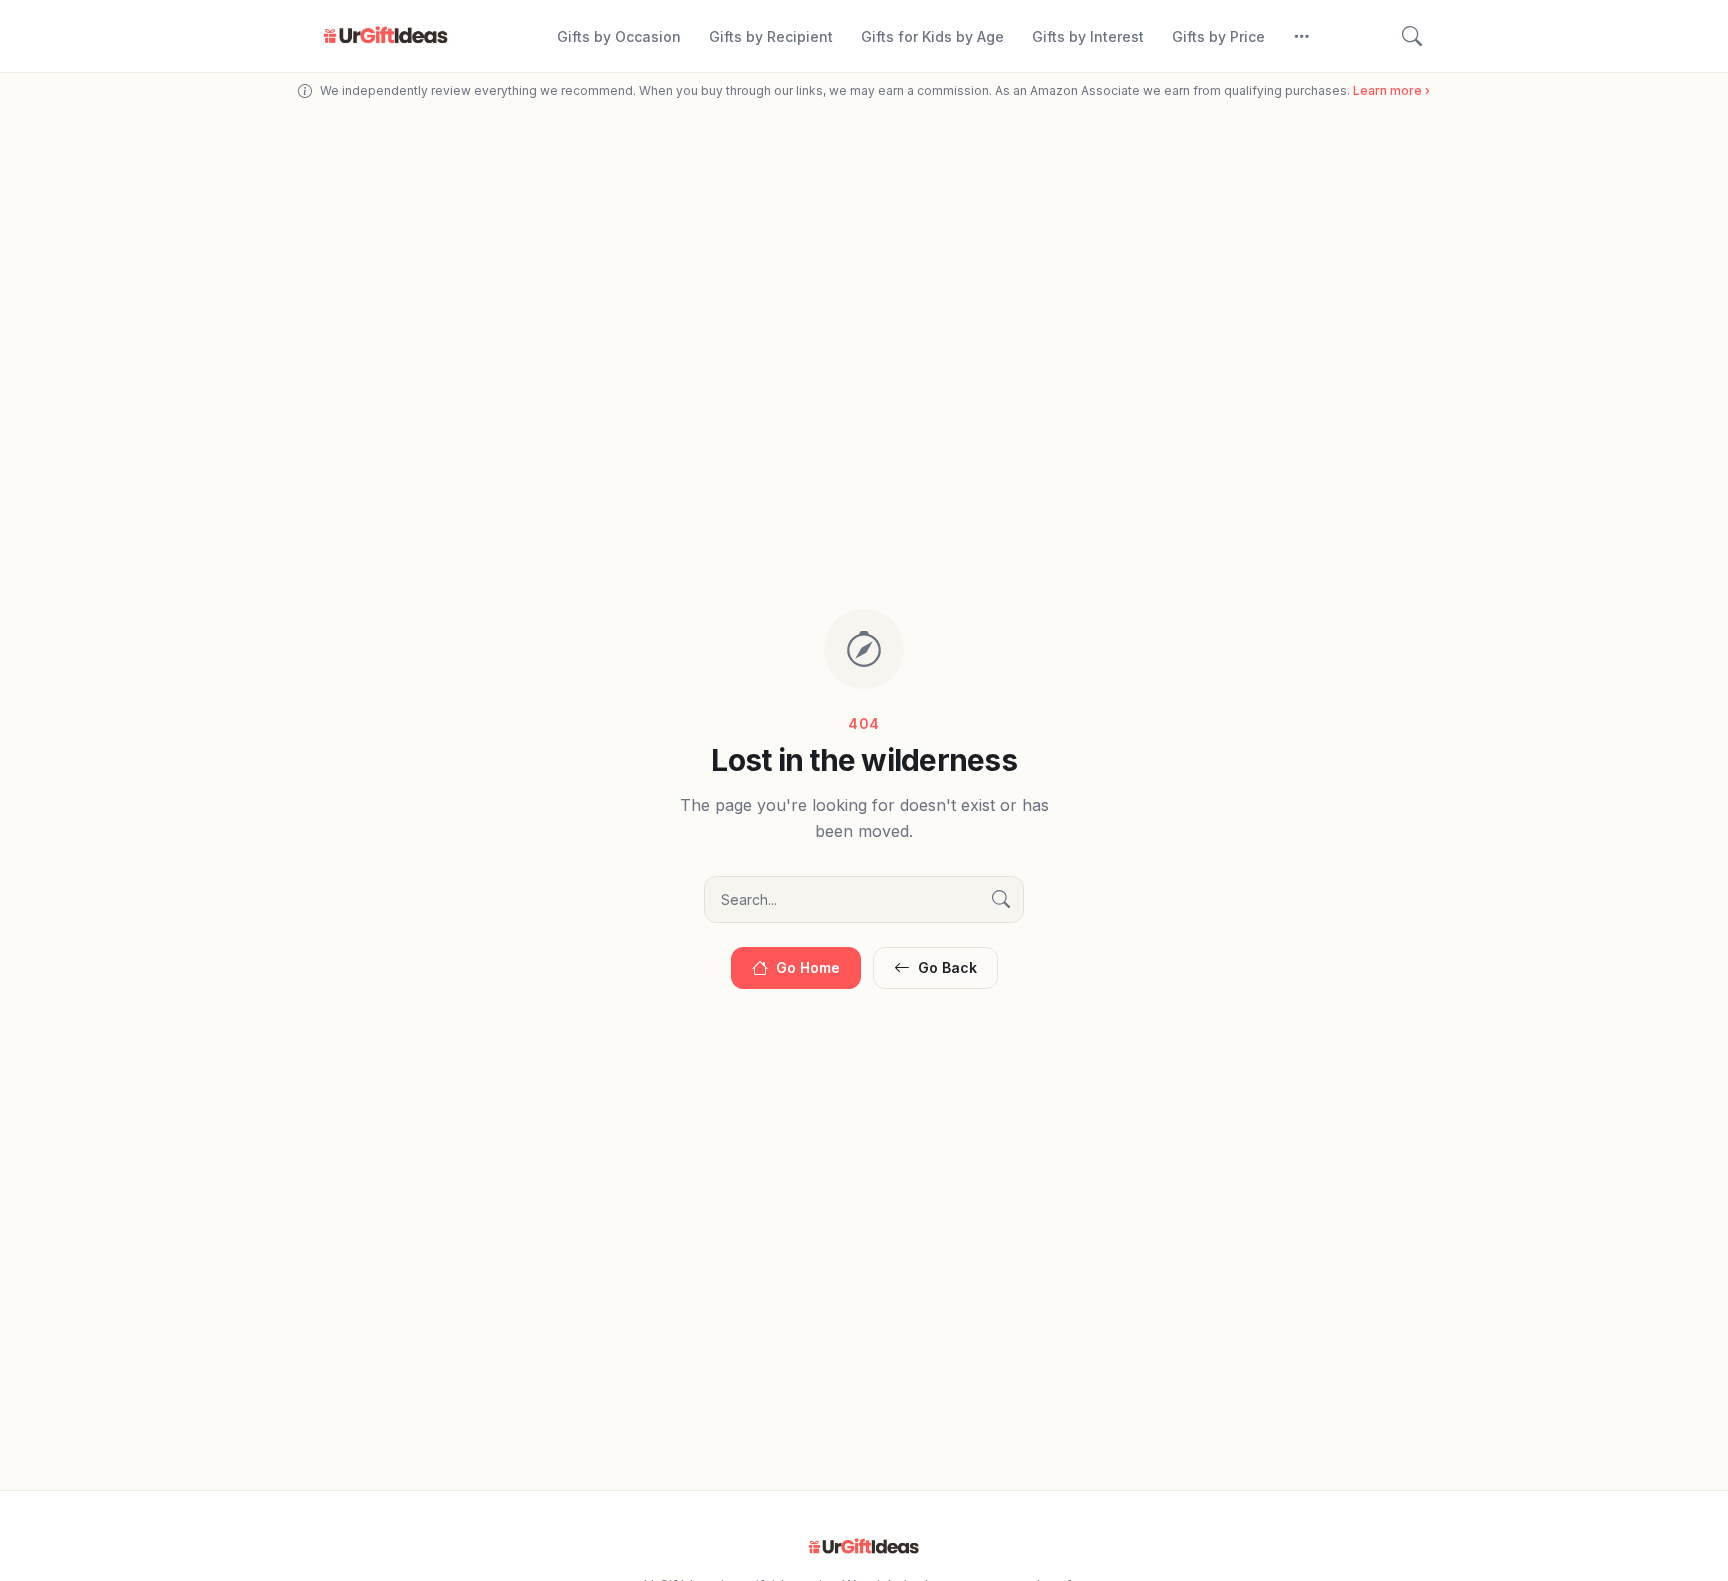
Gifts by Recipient (771, 36)
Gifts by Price (1218, 36)
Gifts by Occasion (619, 36)
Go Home (808, 967)
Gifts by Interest (1088, 36)
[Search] (1412, 36)
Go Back (947, 967)
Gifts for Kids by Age (932, 36)
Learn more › (1391, 90)
